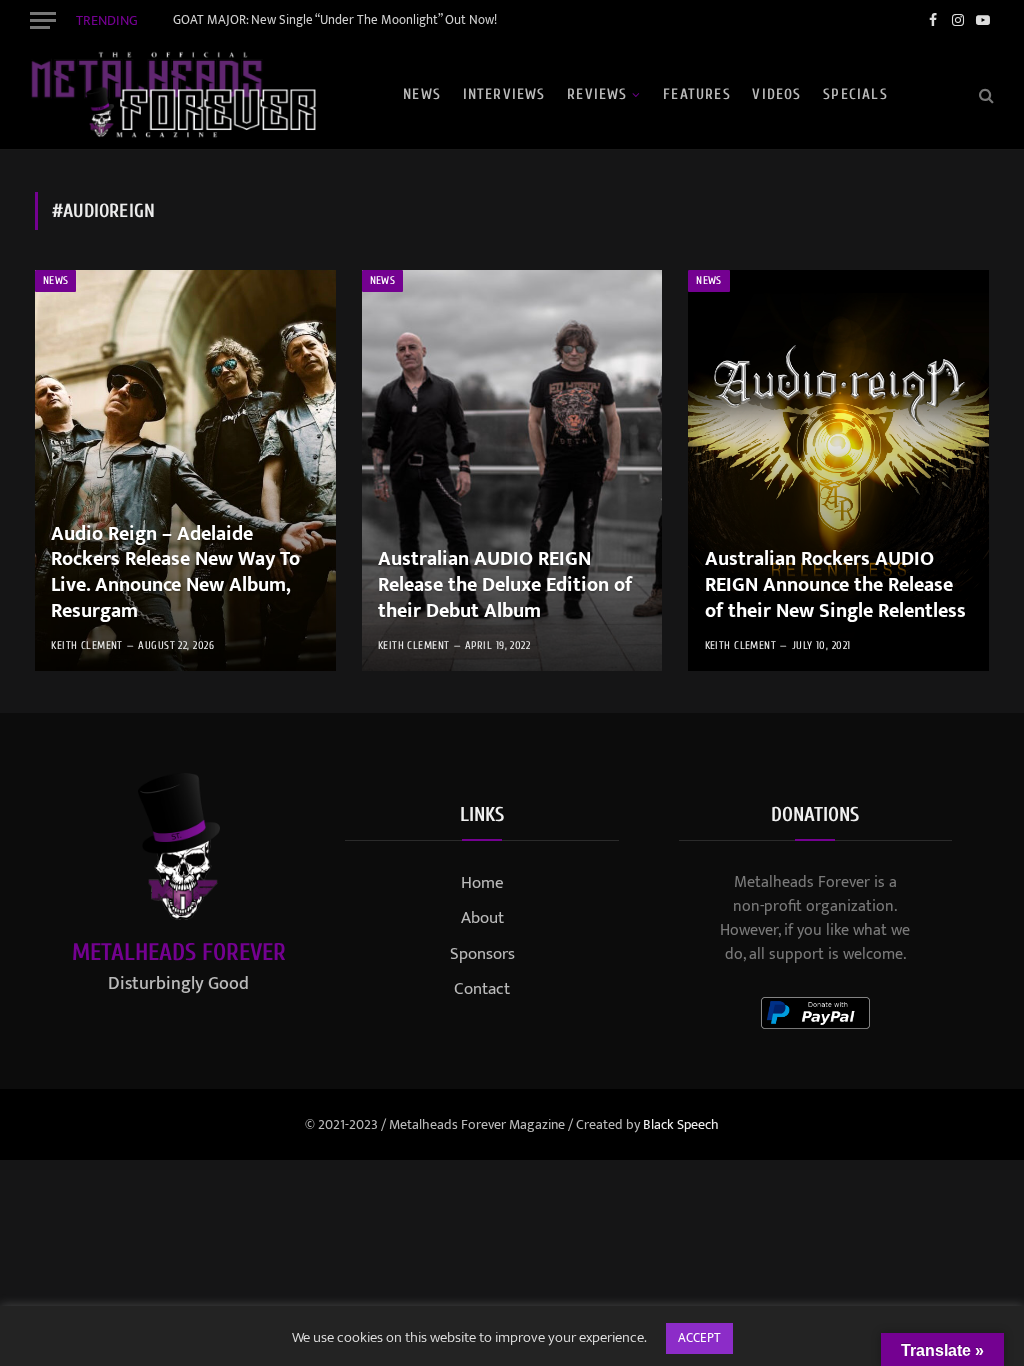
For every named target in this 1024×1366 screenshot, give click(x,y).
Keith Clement (87, 645)
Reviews (597, 94)
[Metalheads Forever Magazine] (173, 95)
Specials (855, 94)
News (422, 94)
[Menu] (43, 20)
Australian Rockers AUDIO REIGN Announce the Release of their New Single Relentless (835, 585)
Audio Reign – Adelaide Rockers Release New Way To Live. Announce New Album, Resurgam (175, 573)
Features (697, 94)
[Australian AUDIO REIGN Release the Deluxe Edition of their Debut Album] (512, 470)
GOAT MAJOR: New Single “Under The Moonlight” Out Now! (335, 20)
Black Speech (681, 1124)
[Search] (984, 94)
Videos (776, 94)
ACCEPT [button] (699, 1338)
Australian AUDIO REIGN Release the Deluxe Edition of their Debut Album (505, 585)
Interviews (504, 94)
